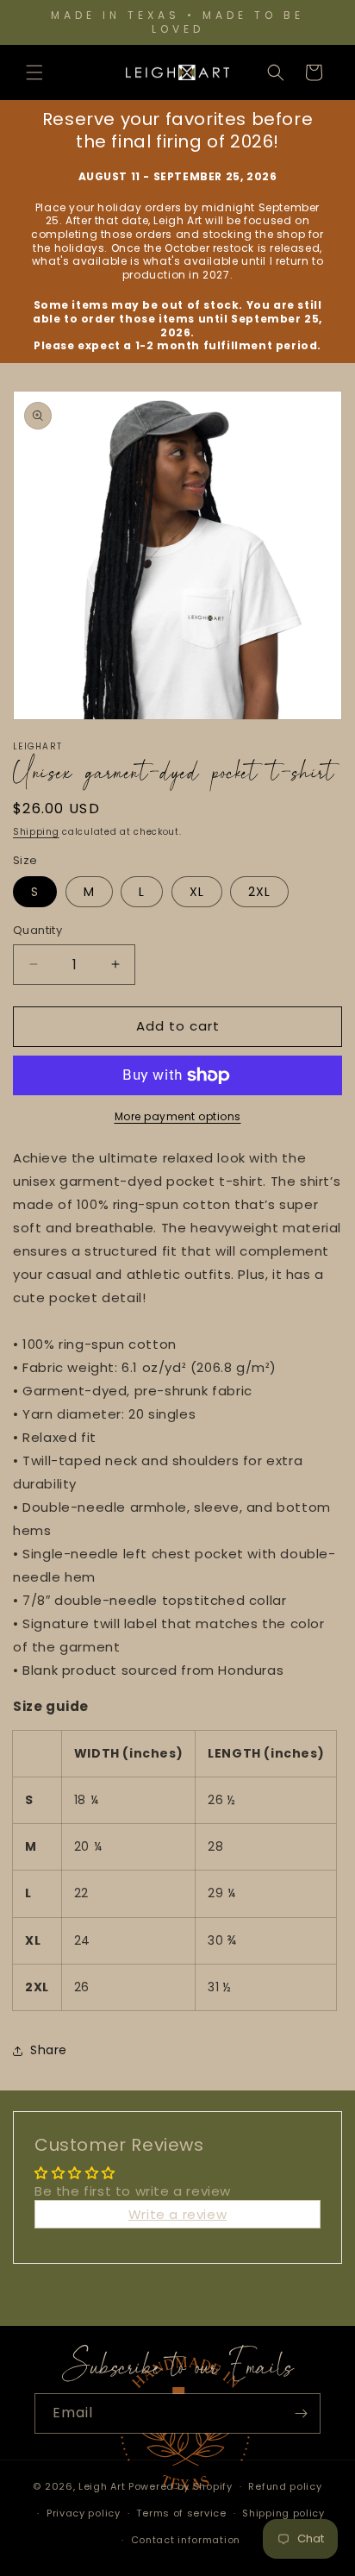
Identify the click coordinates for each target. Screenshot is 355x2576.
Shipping (36, 832)
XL (197, 892)
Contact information (186, 2540)
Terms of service (181, 2513)
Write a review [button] (177, 2214)
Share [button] (49, 2050)
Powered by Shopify (181, 2486)
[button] (34, 72)
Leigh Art (102, 2486)
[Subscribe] (301, 2413)
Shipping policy (283, 2513)
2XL (259, 892)
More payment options (178, 1116)
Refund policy (285, 2486)
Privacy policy (84, 2513)
